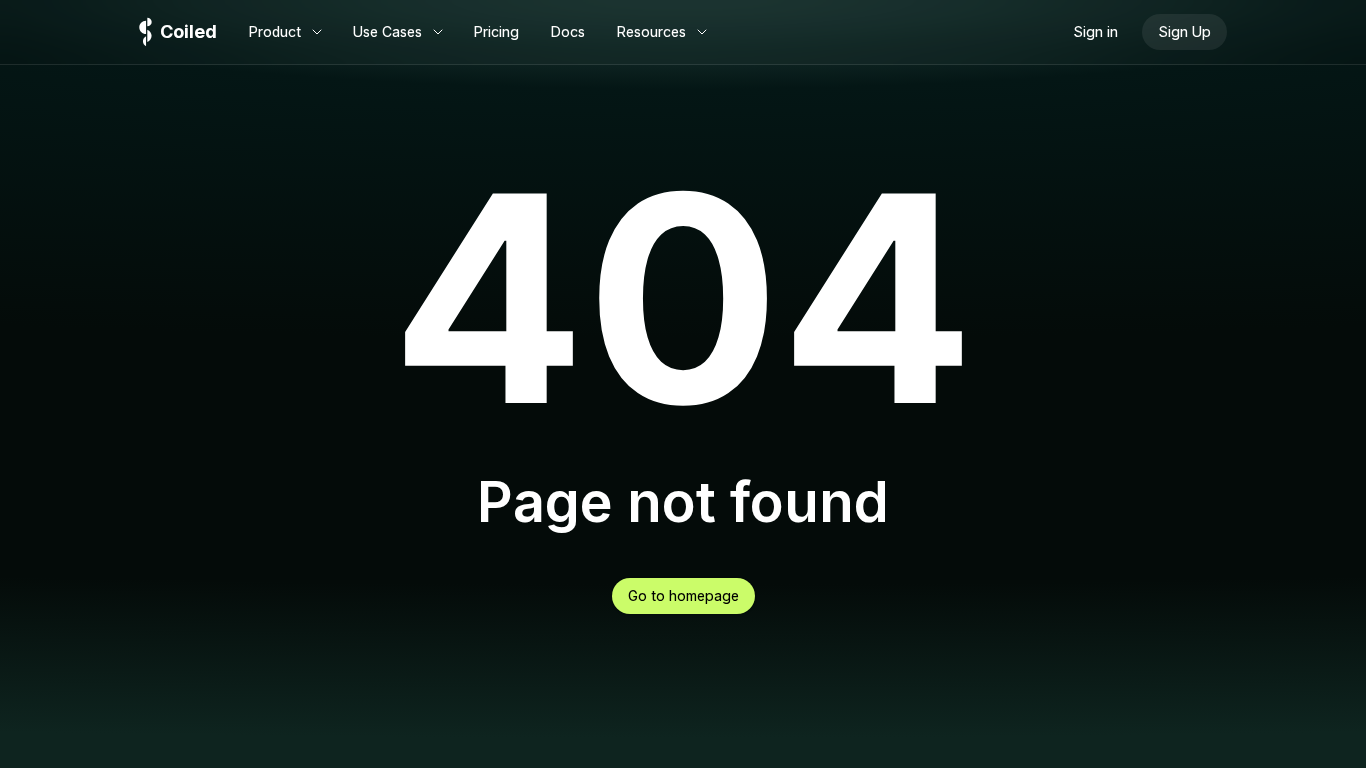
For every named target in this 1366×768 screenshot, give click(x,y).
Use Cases (387, 31)
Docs (568, 31)
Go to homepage (683, 595)
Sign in (1095, 31)
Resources (651, 31)
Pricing (496, 31)
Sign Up (1184, 31)
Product (275, 31)
